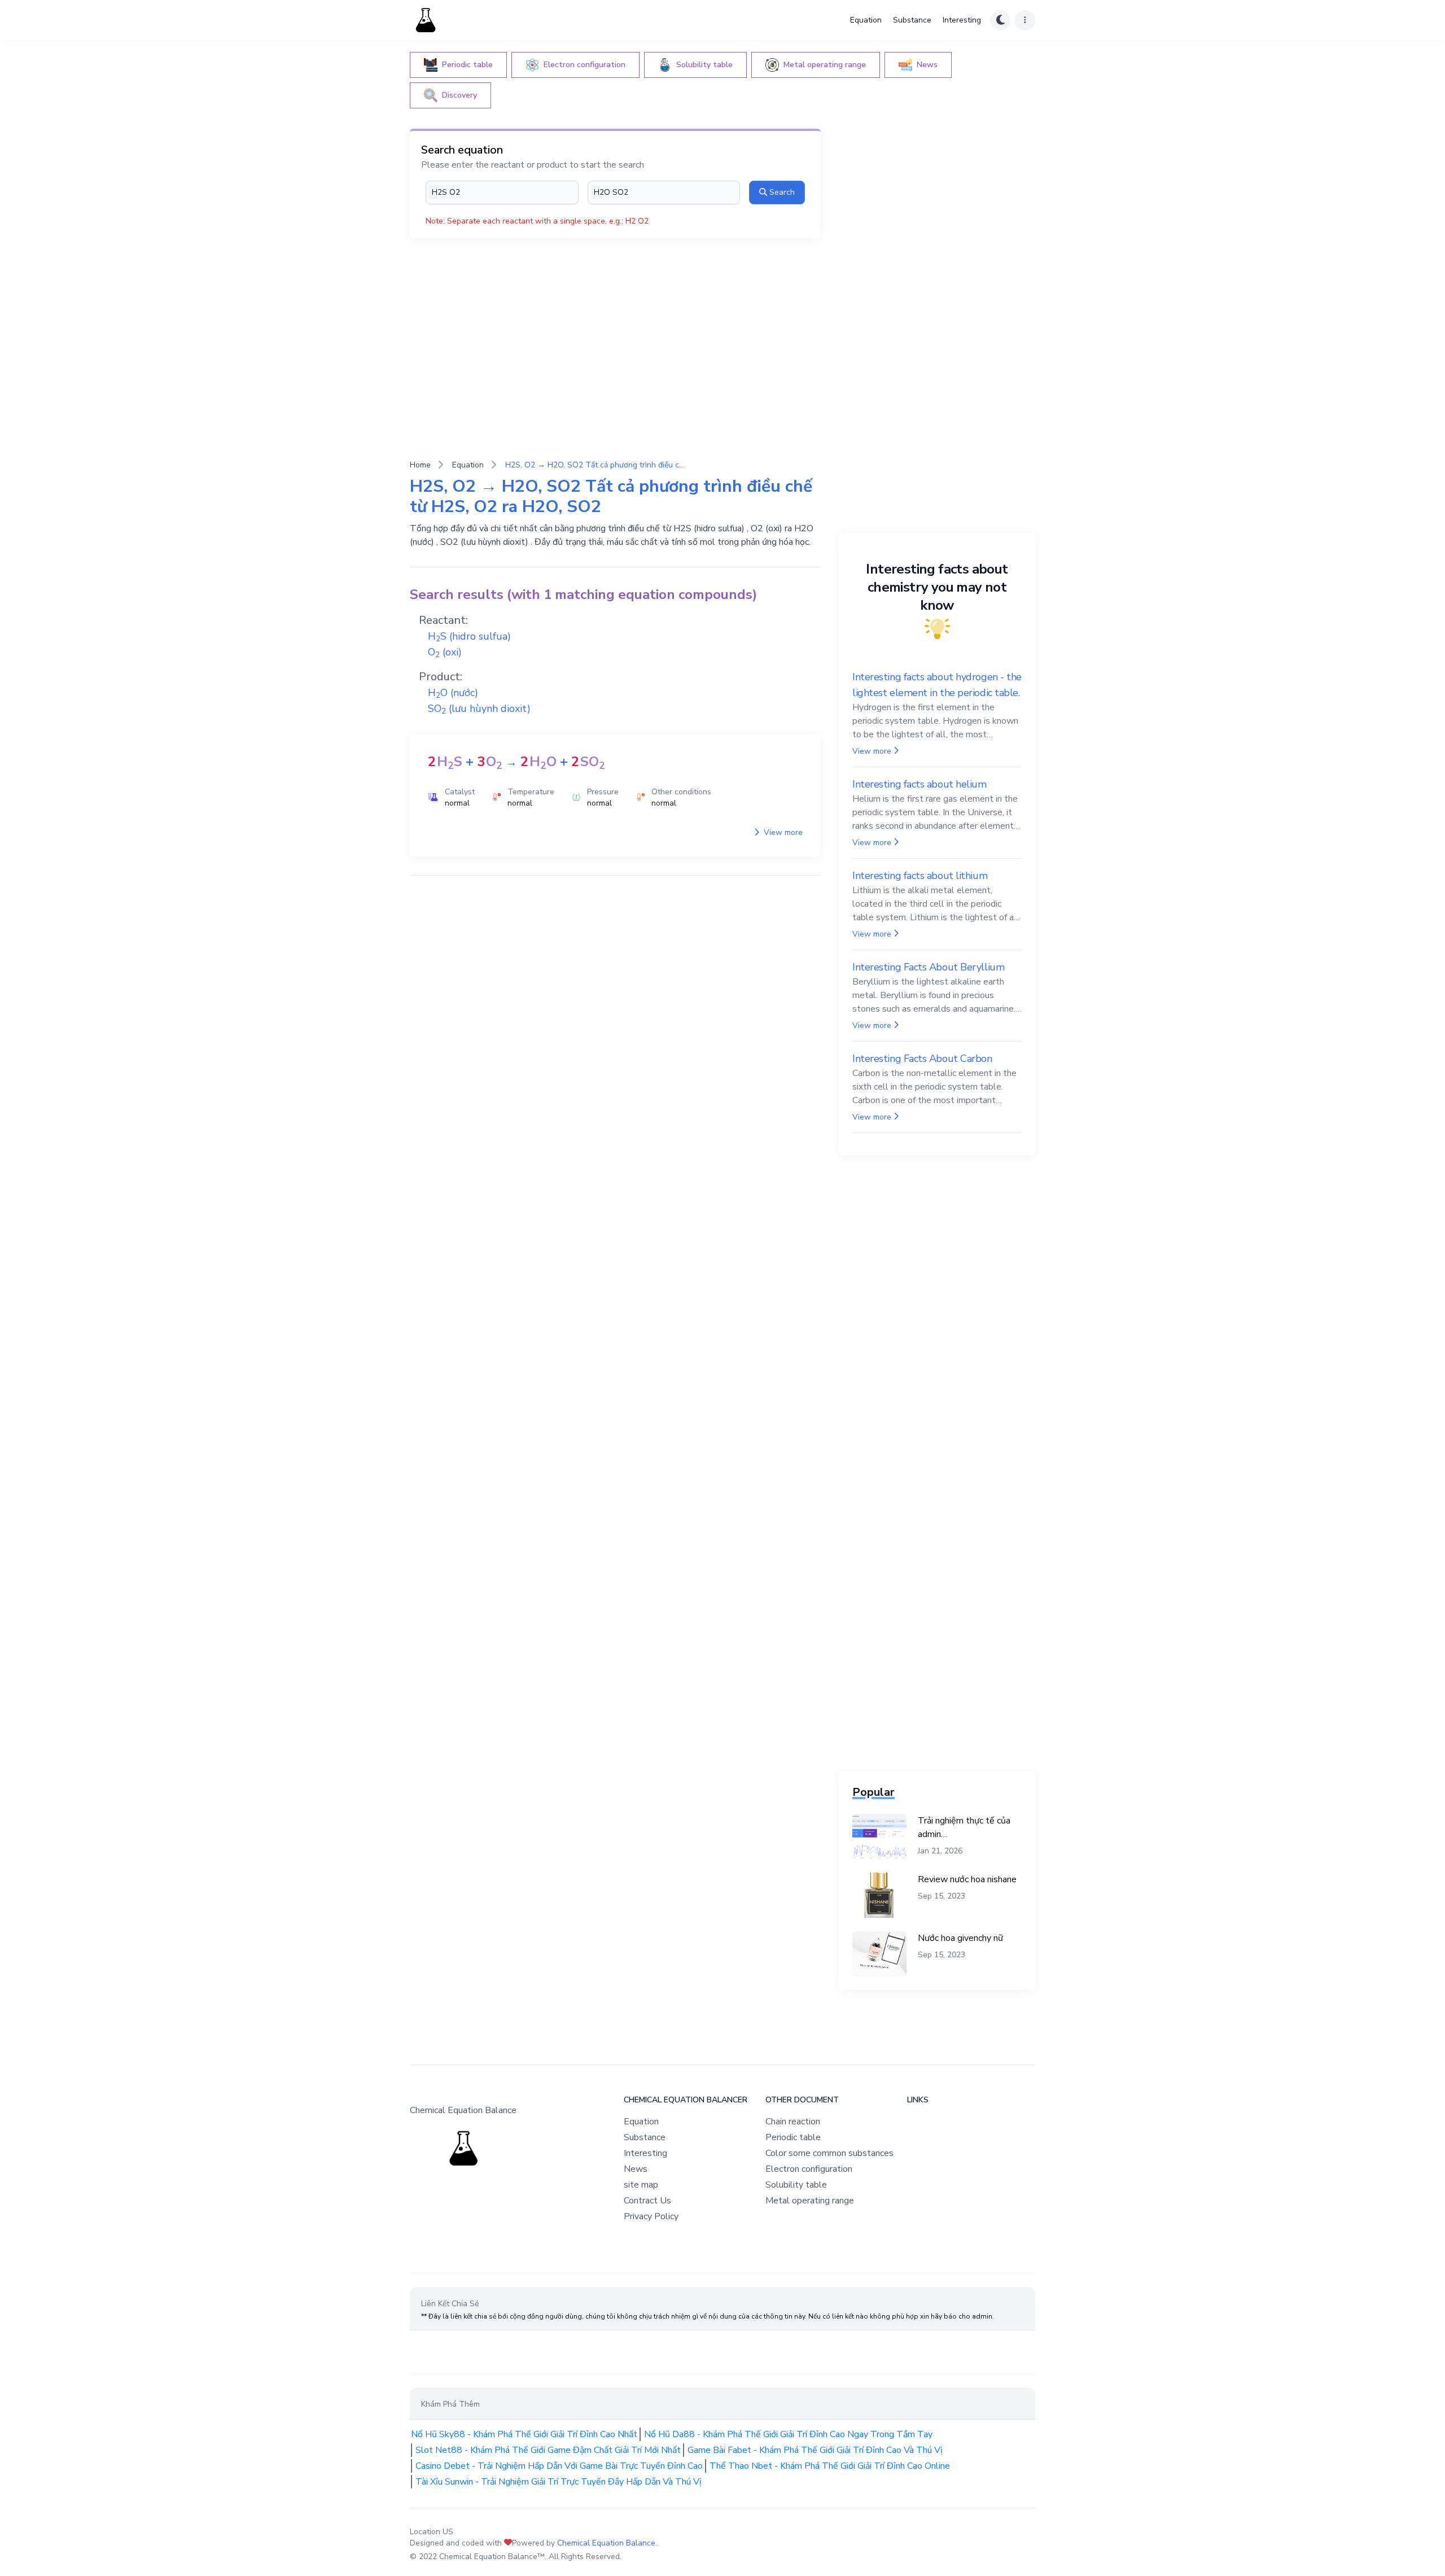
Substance (912, 20)
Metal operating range (810, 2201)
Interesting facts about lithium (920, 876)
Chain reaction (793, 2122)
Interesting (962, 20)
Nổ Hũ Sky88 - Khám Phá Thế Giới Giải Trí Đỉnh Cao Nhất (524, 2434)
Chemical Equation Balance (606, 2543)
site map (641, 2185)
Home (420, 465)
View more (782, 832)
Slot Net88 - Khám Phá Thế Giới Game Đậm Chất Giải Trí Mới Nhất (548, 2450)
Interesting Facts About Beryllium (928, 967)
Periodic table (793, 2137)
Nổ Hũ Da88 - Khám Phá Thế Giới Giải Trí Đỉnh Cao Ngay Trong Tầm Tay (788, 2434)
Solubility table (796, 2185)
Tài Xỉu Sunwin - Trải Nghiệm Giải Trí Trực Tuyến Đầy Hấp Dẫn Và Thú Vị (559, 2482)
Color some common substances (829, 2153)
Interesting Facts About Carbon (922, 1059)
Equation (866, 20)
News (636, 2169)
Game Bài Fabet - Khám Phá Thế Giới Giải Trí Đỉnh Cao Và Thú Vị (815, 2450)
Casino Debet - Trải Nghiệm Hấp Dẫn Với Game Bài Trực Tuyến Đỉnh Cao (559, 2466)
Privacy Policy (651, 2216)
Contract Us (647, 2201)
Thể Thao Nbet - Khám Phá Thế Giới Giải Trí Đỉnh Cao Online (830, 2466)
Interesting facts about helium (919, 784)
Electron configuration (809, 2169)
